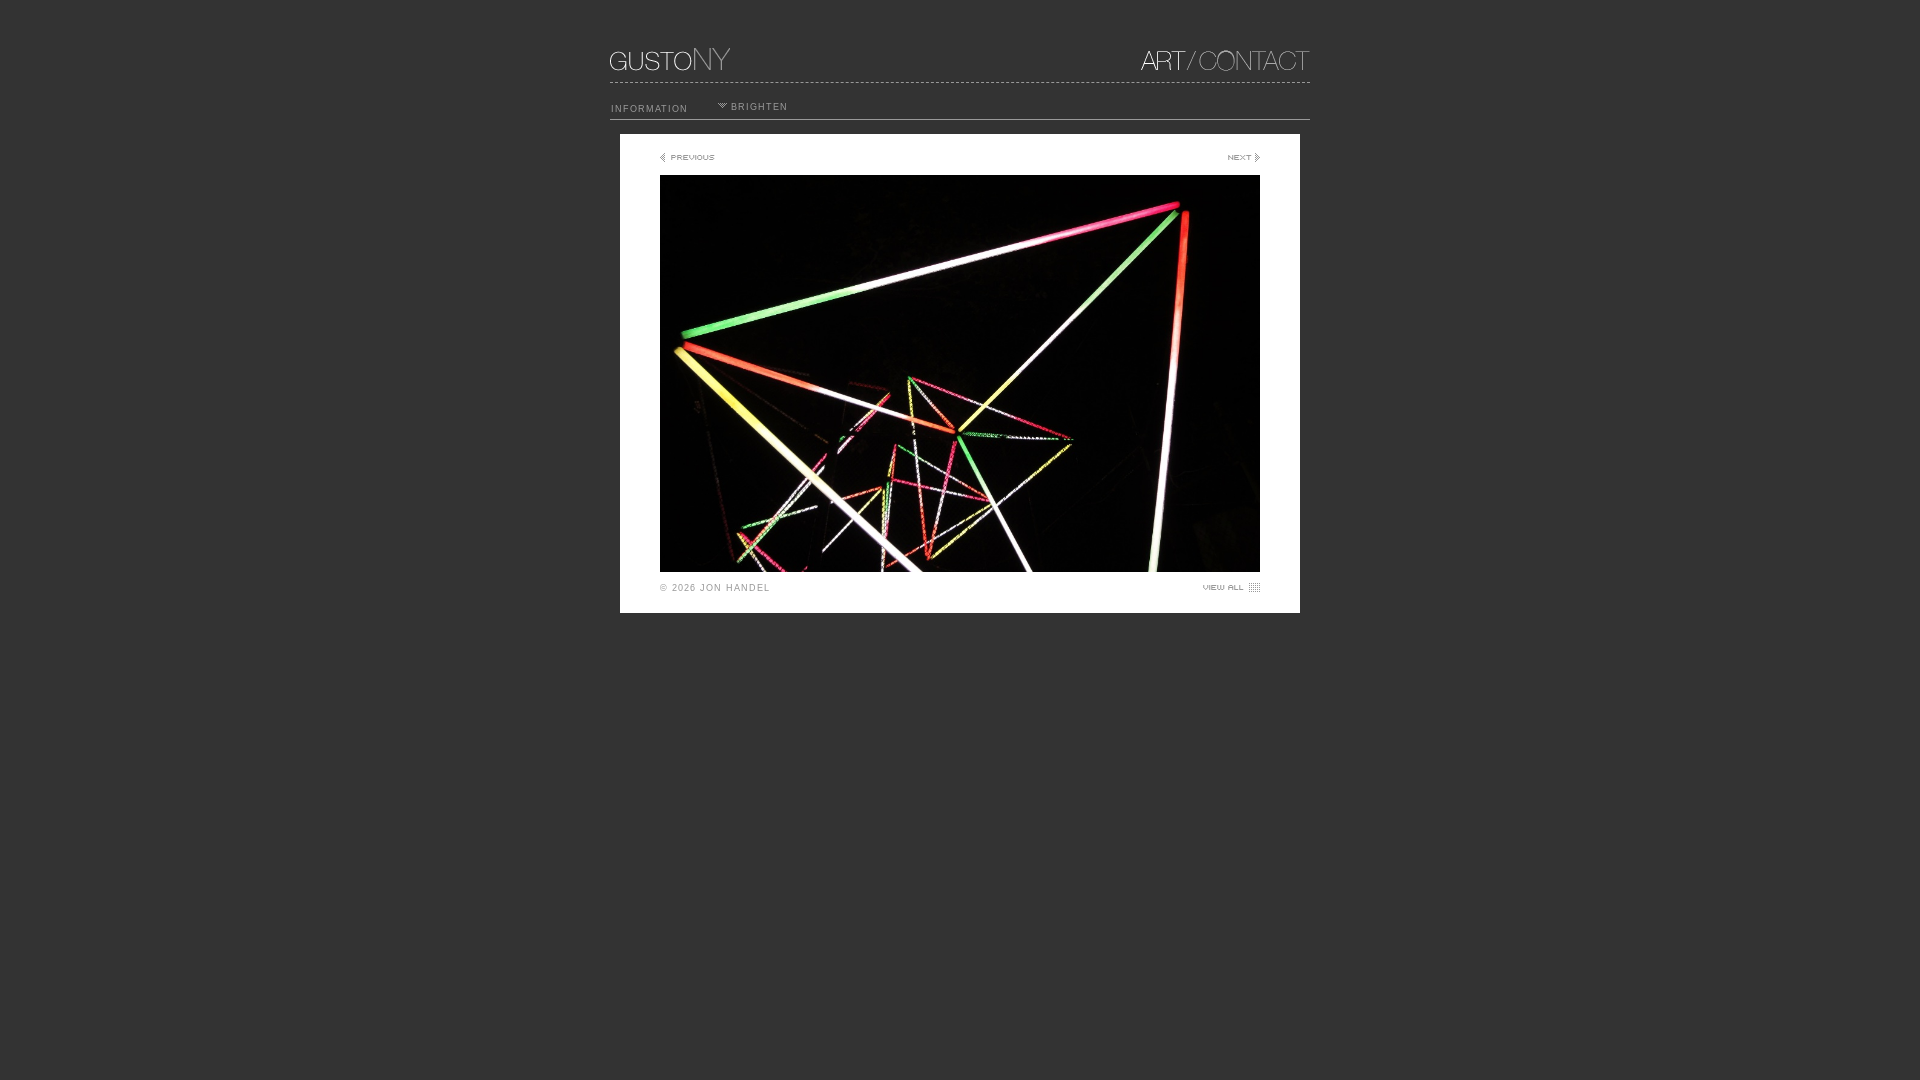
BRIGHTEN (757, 107)
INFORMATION (649, 109)
